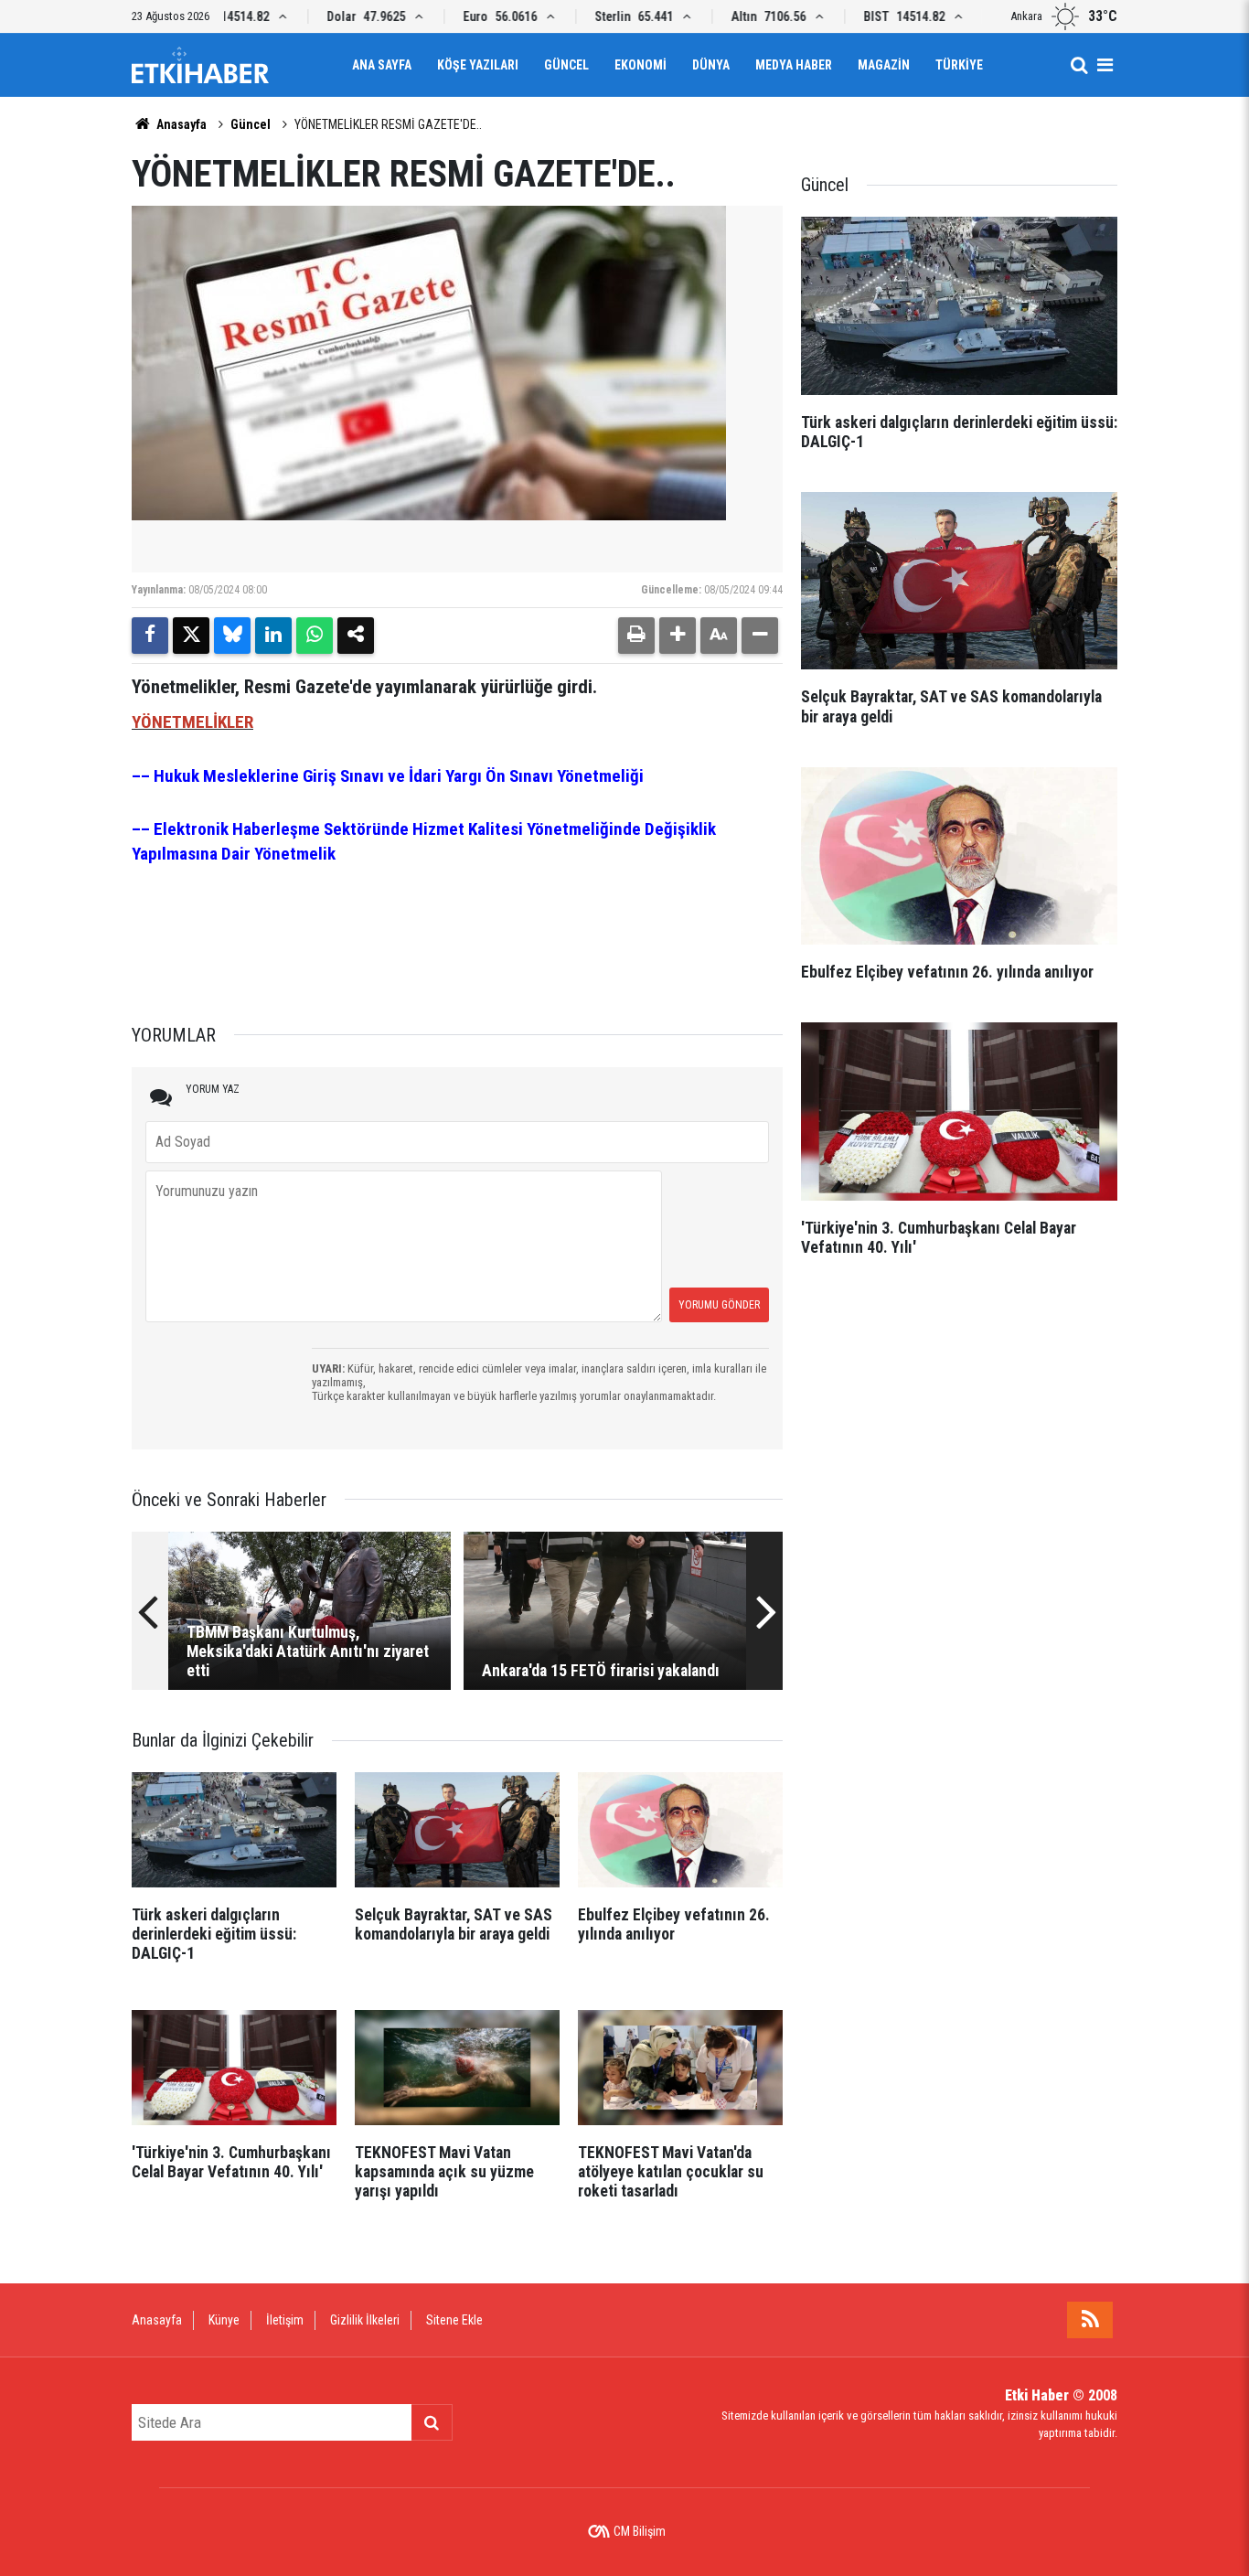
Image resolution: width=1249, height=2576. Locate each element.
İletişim (285, 2320)
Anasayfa (180, 124)
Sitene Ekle (454, 2320)
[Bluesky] (232, 636)
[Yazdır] (636, 636)
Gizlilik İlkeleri (365, 2320)
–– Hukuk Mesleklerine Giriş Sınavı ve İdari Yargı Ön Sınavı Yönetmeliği (388, 776)
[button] (678, 636)
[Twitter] (191, 636)
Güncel (566, 65)
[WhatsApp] (315, 636)
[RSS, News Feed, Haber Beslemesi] (1090, 2320)
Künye (224, 2320)
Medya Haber (794, 65)
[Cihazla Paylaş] (356, 636)
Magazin (884, 65)
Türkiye (959, 65)
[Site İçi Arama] (1079, 65)
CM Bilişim (640, 2531)
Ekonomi (641, 65)
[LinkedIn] (273, 636)
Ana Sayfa (382, 65)
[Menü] (1105, 65)
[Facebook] (150, 636)
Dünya (711, 65)
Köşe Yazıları (478, 65)
